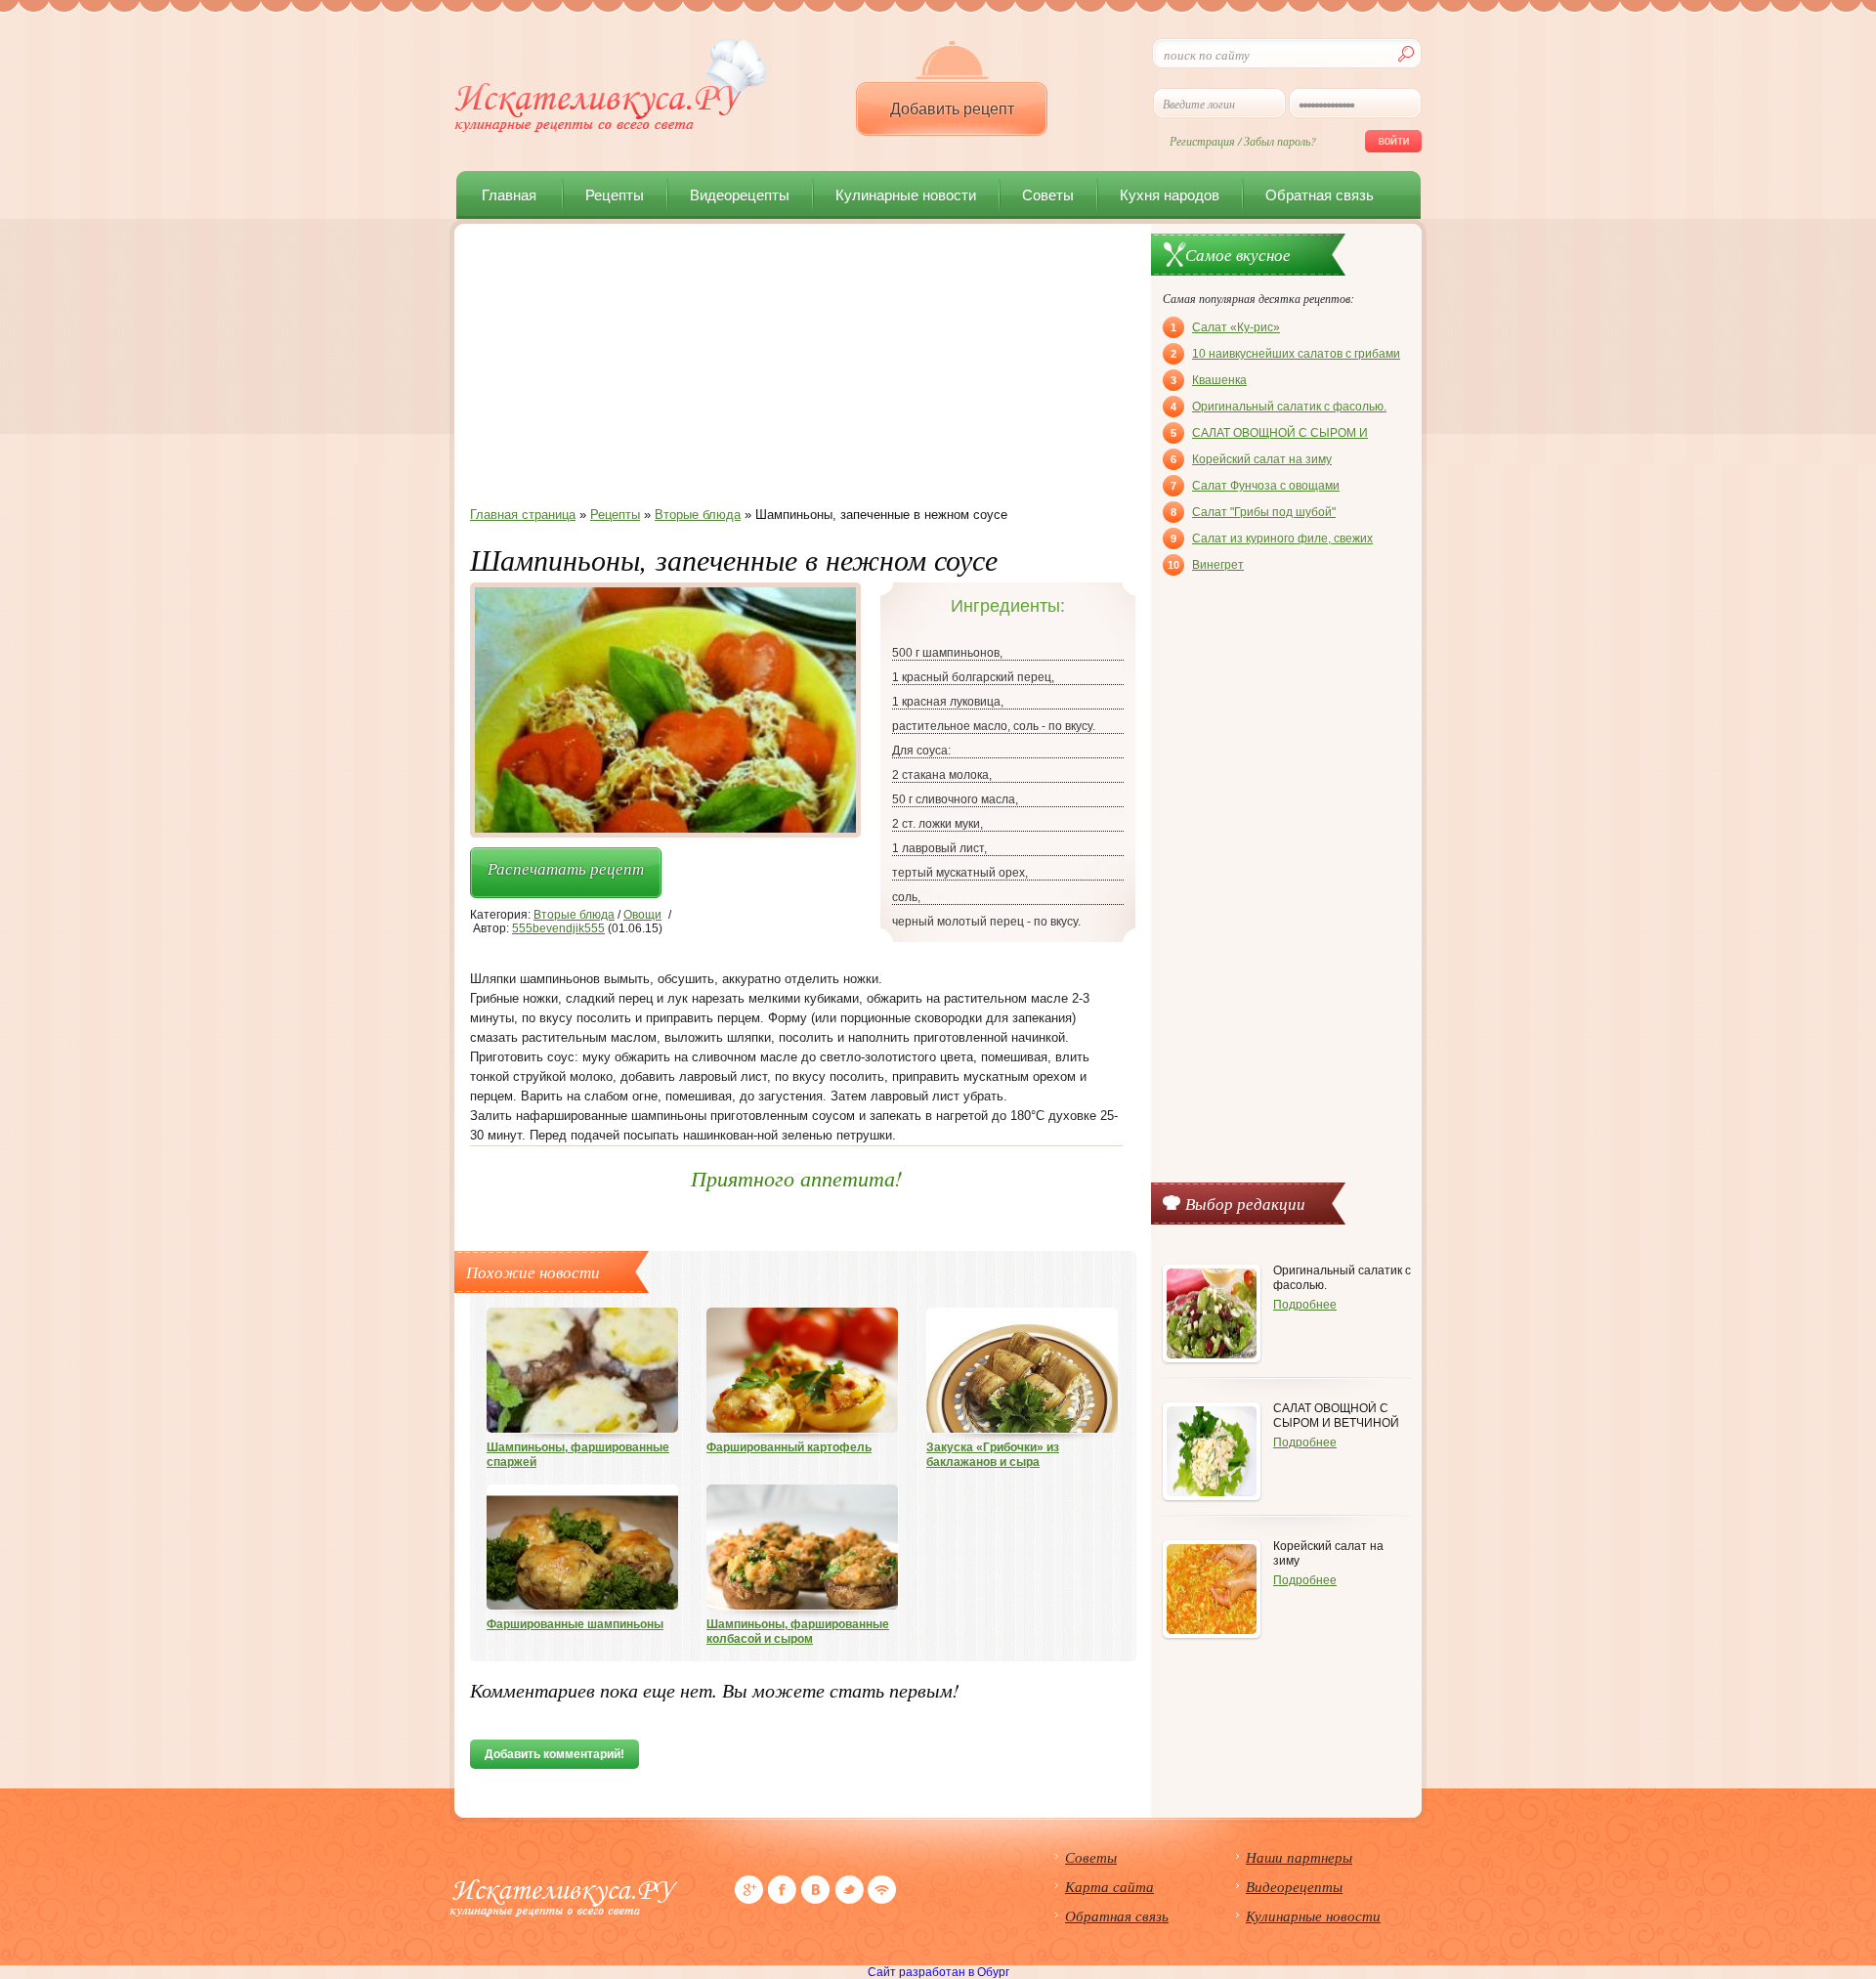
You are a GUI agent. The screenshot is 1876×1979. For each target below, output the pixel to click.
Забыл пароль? (1280, 141)
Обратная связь (1320, 195)
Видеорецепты (740, 195)
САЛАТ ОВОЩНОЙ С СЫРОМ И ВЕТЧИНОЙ (1269, 435)
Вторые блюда (574, 915)
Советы (1048, 195)
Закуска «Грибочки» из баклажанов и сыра (993, 1455)
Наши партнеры (1299, 1857)
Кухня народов (1170, 195)
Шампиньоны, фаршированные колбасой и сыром (798, 1632)
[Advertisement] (796, 370)
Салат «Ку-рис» (1225, 327)
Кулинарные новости (906, 195)
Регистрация (1202, 141)
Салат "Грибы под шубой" (1253, 512)
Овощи (642, 915)
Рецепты (615, 195)
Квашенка (1209, 380)
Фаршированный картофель (789, 1447)
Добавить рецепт (952, 109)
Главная (509, 195)
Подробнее (1305, 1305)
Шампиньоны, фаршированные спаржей (578, 1455)
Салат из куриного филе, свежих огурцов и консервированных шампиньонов (1272, 540)
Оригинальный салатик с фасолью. (1279, 407)
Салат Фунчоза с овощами (1255, 486)
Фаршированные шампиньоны (575, 1624)
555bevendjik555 (558, 928)
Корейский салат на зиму (1251, 459)
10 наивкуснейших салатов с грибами (1285, 354)
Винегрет (1206, 565)
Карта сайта (1109, 1886)
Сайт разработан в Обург (938, 1972)
